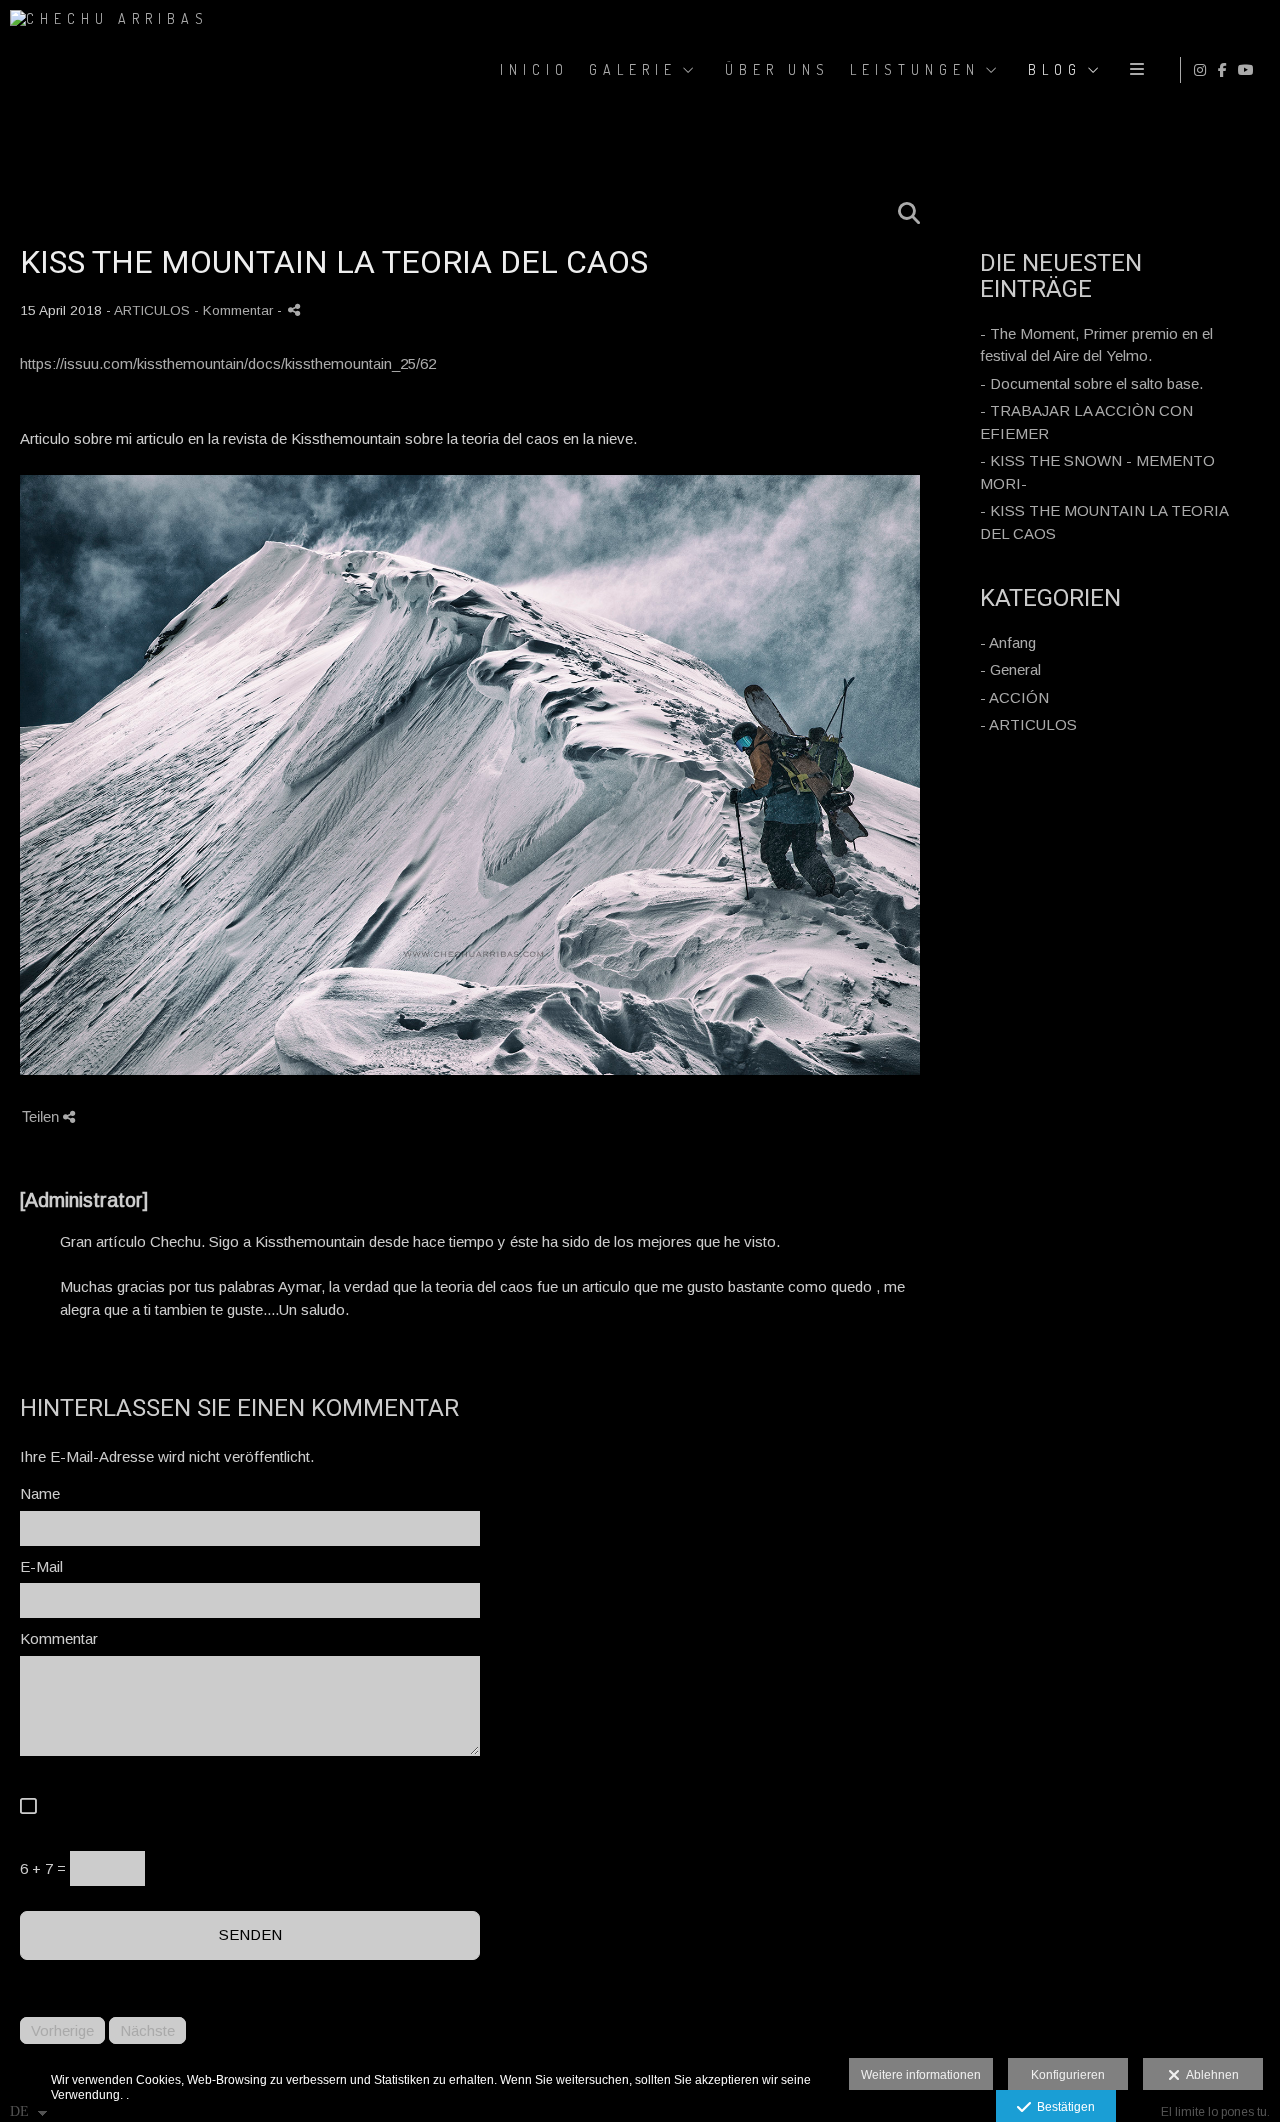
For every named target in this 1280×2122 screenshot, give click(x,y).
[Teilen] (294, 309)
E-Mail (41, 1566)
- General (1010, 669)
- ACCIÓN (1014, 697)
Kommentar (59, 1638)
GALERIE (633, 69)
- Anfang (1008, 642)
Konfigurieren (1068, 2075)
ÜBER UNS (777, 69)
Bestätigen (1063, 2107)
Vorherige (62, 2030)
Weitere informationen (921, 2075)
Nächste (147, 2030)
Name (40, 1493)
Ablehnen (1209, 2075)
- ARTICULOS (1028, 724)
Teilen (42, 1116)
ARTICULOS (152, 310)
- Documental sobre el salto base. (1091, 383)
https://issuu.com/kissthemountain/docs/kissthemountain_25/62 (228, 363)
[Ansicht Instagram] (1203, 70)
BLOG (1055, 69)
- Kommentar (235, 310)
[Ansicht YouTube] (1249, 70)
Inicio (534, 69)
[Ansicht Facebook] (1226, 70)
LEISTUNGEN (915, 69)
